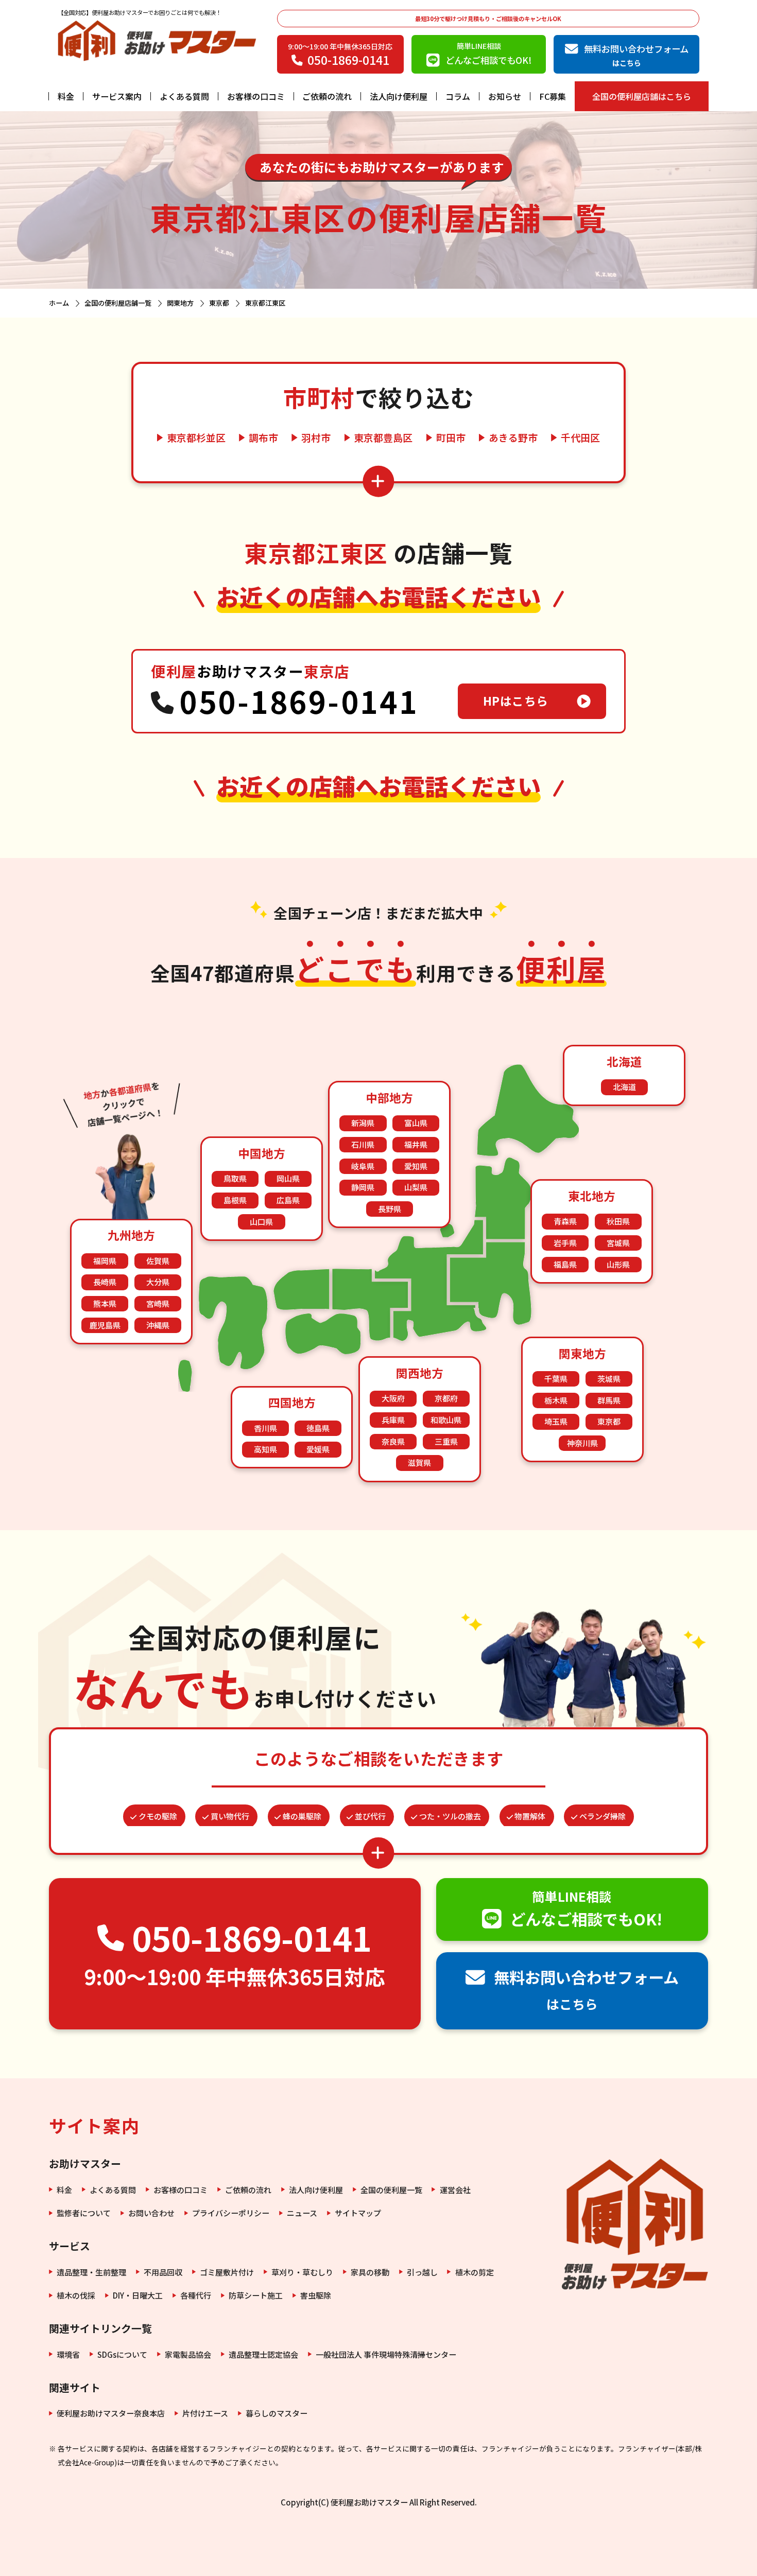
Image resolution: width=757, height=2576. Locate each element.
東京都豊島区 (383, 438)
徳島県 (318, 1428)
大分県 (158, 1282)
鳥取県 (235, 1178)
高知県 (265, 1449)
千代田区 (580, 438)
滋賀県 (419, 1462)
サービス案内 (117, 96)
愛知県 (416, 1166)
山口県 (261, 1222)
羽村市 (316, 438)
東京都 (609, 1421)
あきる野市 (513, 438)
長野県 (390, 1209)
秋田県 (618, 1221)
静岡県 (363, 1187)
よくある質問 (184, 96)
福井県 (416, 1144)
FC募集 (553, 96)
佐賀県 (158, 1261)
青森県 (565, 1221)
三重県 (446, 1441)
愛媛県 (318, 1449)
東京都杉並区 (196, 438)
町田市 (451, 438)
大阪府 (393, 1398)
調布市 (263, 438)
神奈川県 (582, 1443)
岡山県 (288, 1178)
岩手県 (565, 1243)
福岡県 (105, 1261)
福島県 (565, 1264)
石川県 (363, 1144)
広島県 (288, 1200)
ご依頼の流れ (327, 96)
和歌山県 (446, 1420)
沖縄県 (158, 1325)
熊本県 (105, 1303)
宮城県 (618, 1243)
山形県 (618, 1264)
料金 (66, 96)
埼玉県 (556, 1421)
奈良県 (393, 1441)
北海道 (624, 1087)
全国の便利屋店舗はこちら (642, 96)
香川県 (265, 1428)
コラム (458, 96)
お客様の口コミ (256, 96)
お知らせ (505, 96)
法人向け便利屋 (399, 96)
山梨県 (416, 1187)
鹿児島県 (105, 1325)
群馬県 (609, 1400)
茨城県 (609, 1379)
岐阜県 (363, 1166)
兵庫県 (393, 1420)
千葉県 (556, 1379)
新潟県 (363, 1123)
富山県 (416, 1123)
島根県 (235, 1200)
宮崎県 (158, 1303)
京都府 (446, 1398)
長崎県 (105, 1282)
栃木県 (556, 1400)
